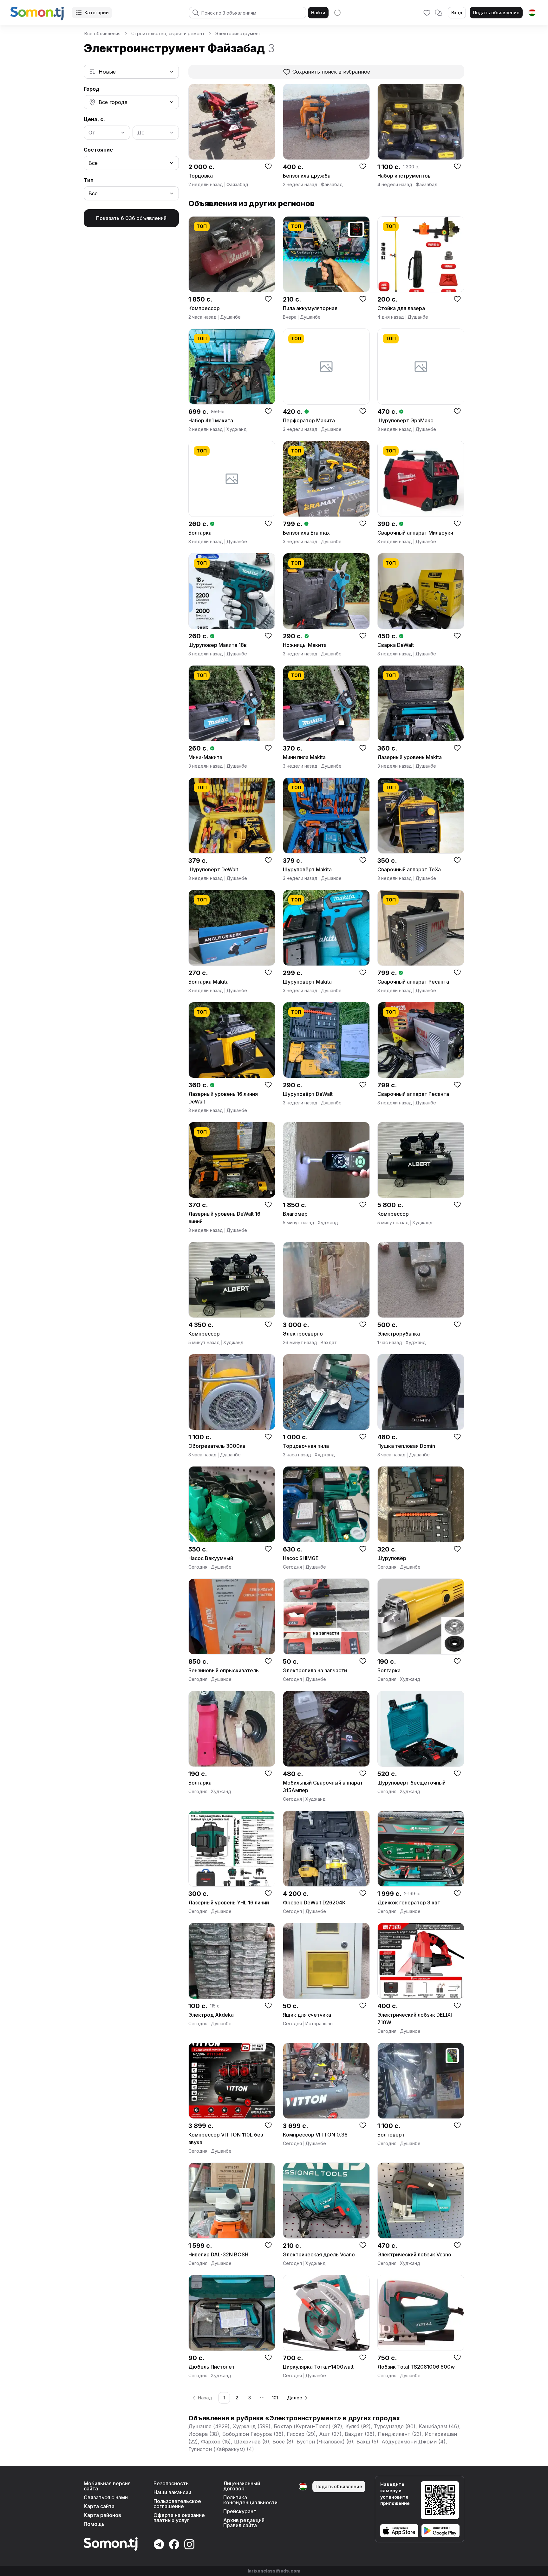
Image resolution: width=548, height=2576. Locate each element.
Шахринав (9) (252, 2442)
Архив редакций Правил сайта (244, 2523)
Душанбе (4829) (209, 2426)
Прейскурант (240, 2511)
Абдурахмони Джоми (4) (414, 2442)
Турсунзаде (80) (395, 2426)
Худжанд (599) (252, 2426)
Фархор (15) (216, 2442)
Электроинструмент (238, 33)
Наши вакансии (172, 2492)
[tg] (532, 13)
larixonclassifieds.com (274, 2571)
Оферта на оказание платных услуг (179, 2518)
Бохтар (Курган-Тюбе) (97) (308, 2426)
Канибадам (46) (439, 2426)
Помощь (94, 2524)
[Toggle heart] (268, 166)
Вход (457, 13)
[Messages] (438, 13)
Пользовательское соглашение (177, 2504)
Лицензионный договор (242, 2486)
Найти (318, 13)
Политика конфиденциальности (250, 2500)
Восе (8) (283, 2442)
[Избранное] (427, 13)
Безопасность (171, 2483)
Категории (97, 13)
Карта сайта (99, 2506)
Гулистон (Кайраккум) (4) (221, 2449)
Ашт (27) (330, 2434)
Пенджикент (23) (400, 2434)
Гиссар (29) (301, 2434)
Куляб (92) (358, 2426)
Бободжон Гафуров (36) (253, 2434)
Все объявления (102, 33)
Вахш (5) (367, 2442)
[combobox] (131, 72)
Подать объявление (496, 13)
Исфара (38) (204, 2434)
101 (275, 2398)
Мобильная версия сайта (107, 2486)
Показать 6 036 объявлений (131, 218)
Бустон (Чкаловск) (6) (325, 2442)
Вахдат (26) (360, 2434)
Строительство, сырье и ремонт (168, 33)
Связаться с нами (106, 2497)
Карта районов (102, 2515)
